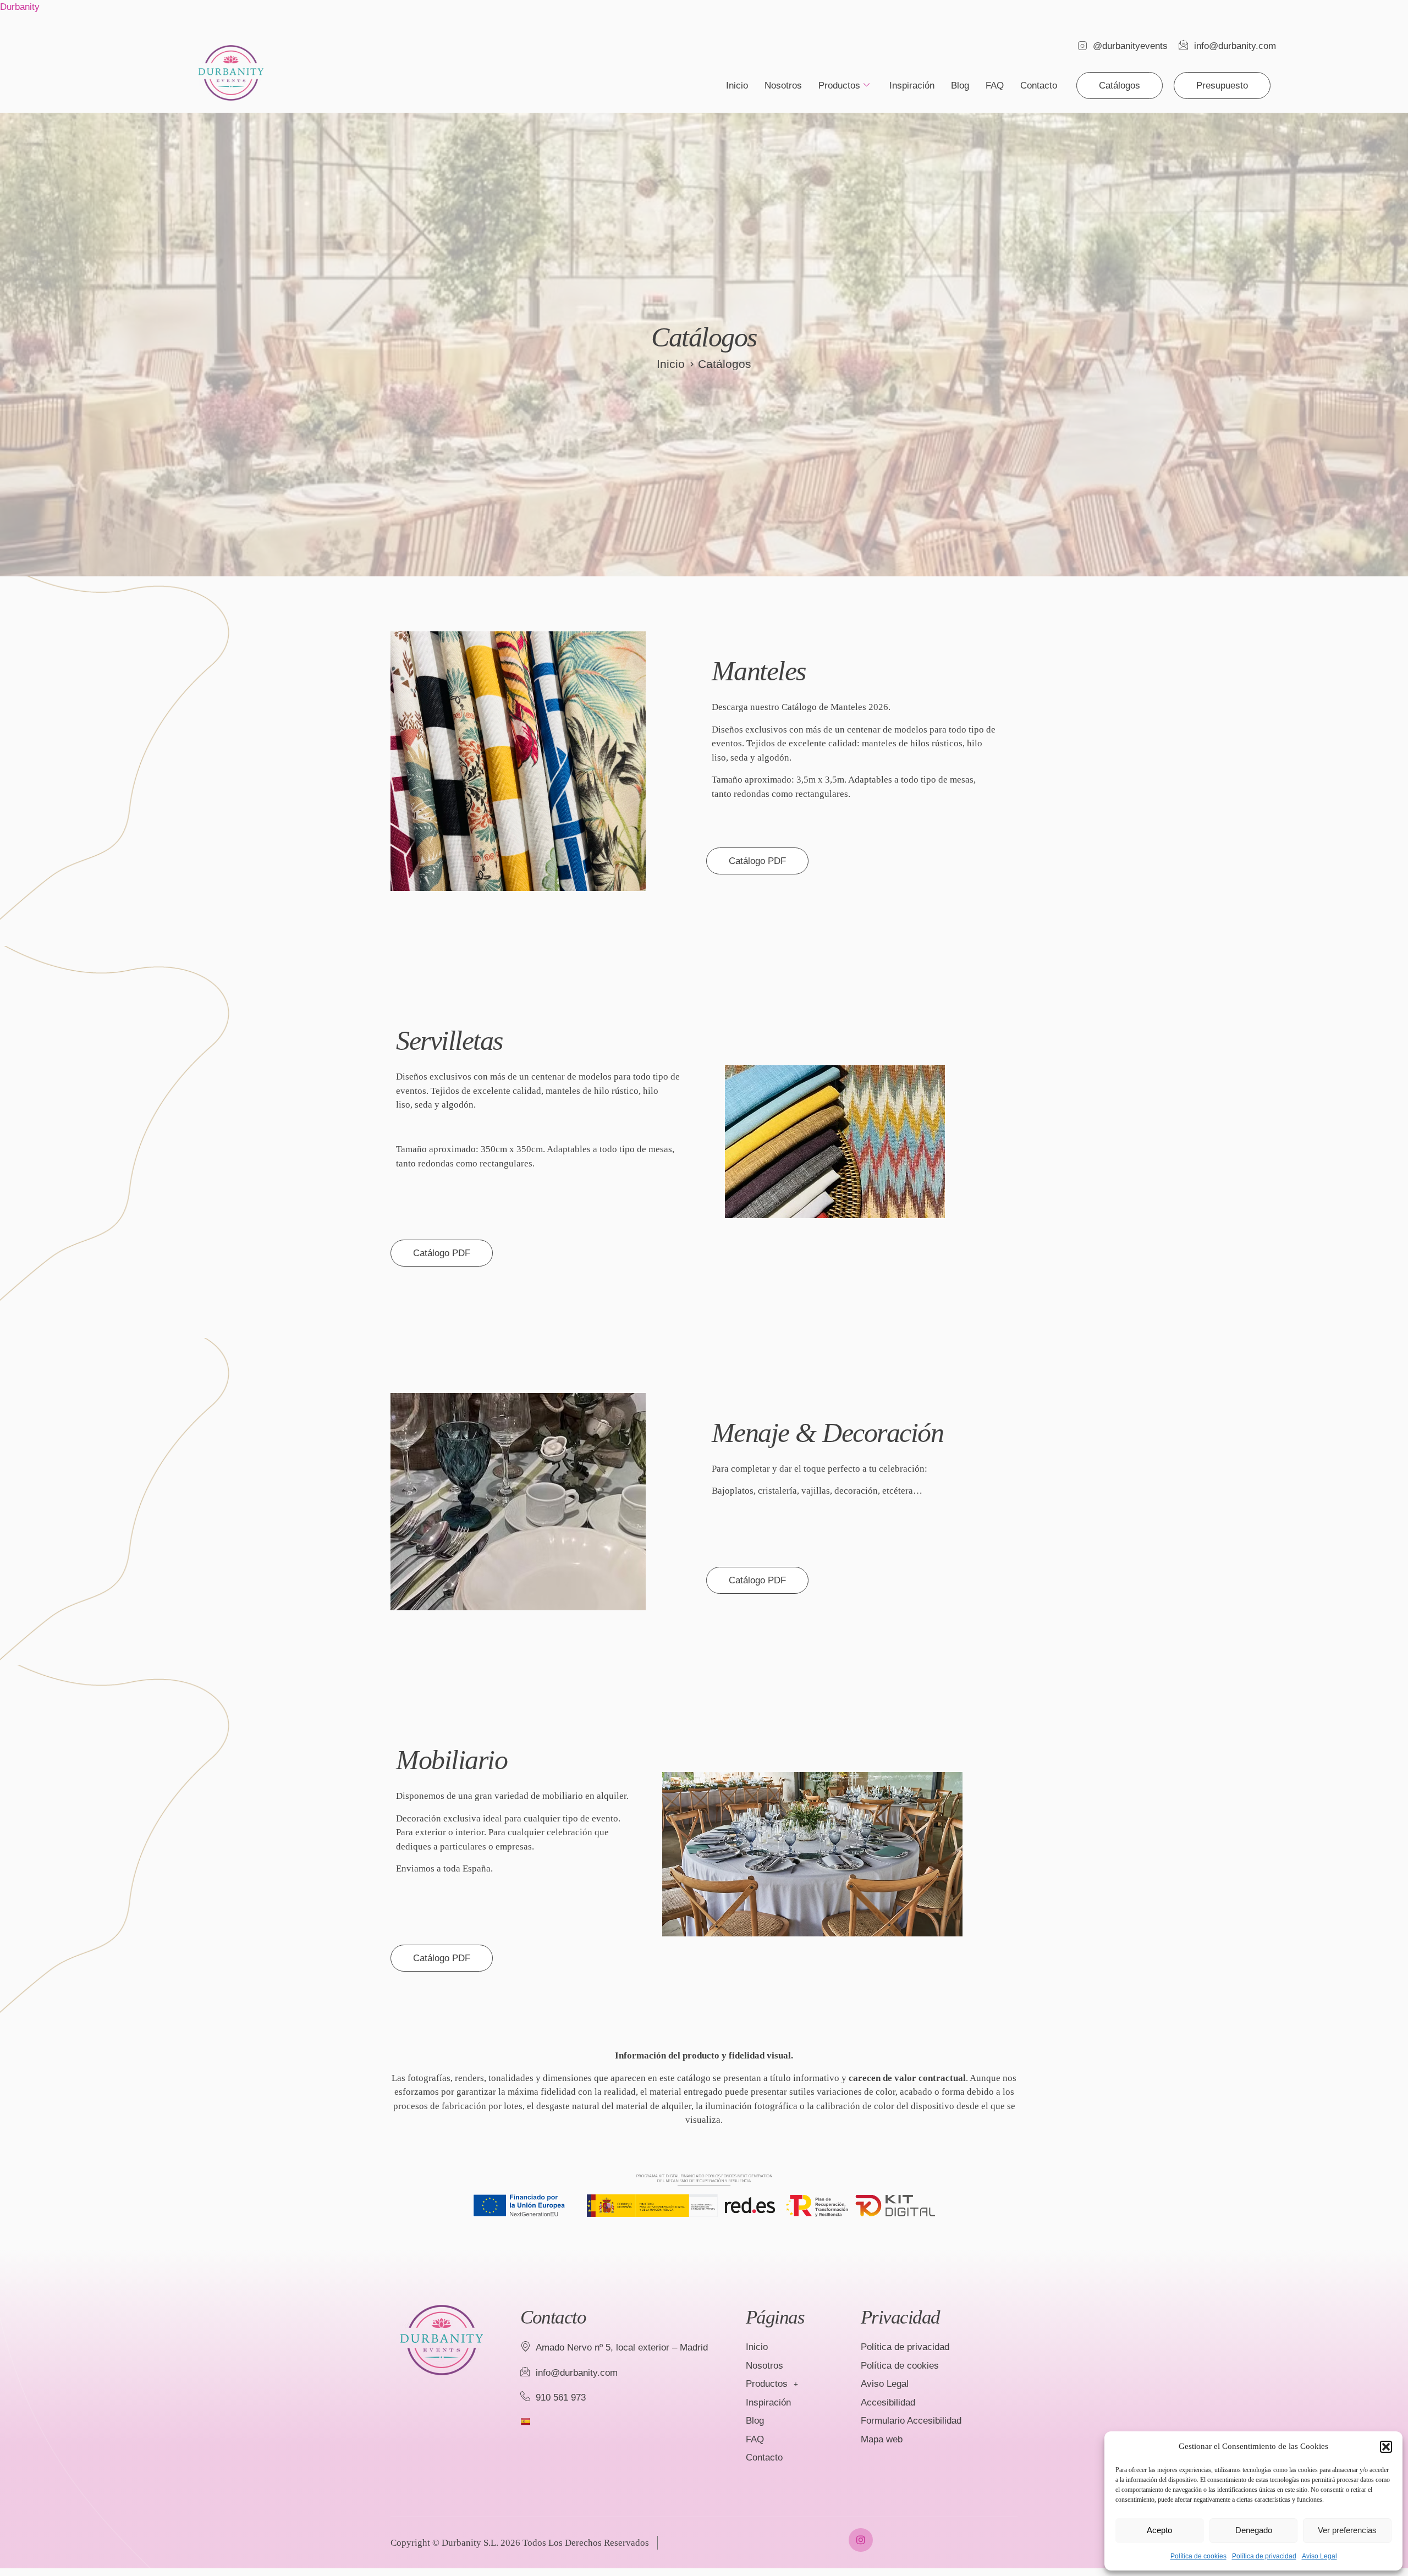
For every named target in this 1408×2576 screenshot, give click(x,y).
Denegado (1254, 2530)
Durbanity (20, 7)
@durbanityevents (1130, 46)
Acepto (1159, 2530)
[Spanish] (525, 2421)
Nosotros (783, 86)
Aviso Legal (1319, 2556)
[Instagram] (860, 2540)
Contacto (1039, 86)
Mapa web (882, 2439)
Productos (839, 86)
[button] (1386, 2447)
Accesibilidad (888, 2402)
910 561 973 (561, 2398)
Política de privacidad (1264, 2556)
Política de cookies (1198, 2556)
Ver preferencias (1347, 2530)
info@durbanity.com (1235, 46)
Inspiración (912, 86)
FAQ (995, 86)
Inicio (737, 86)
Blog (960, 86)
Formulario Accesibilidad (911, 2421)
